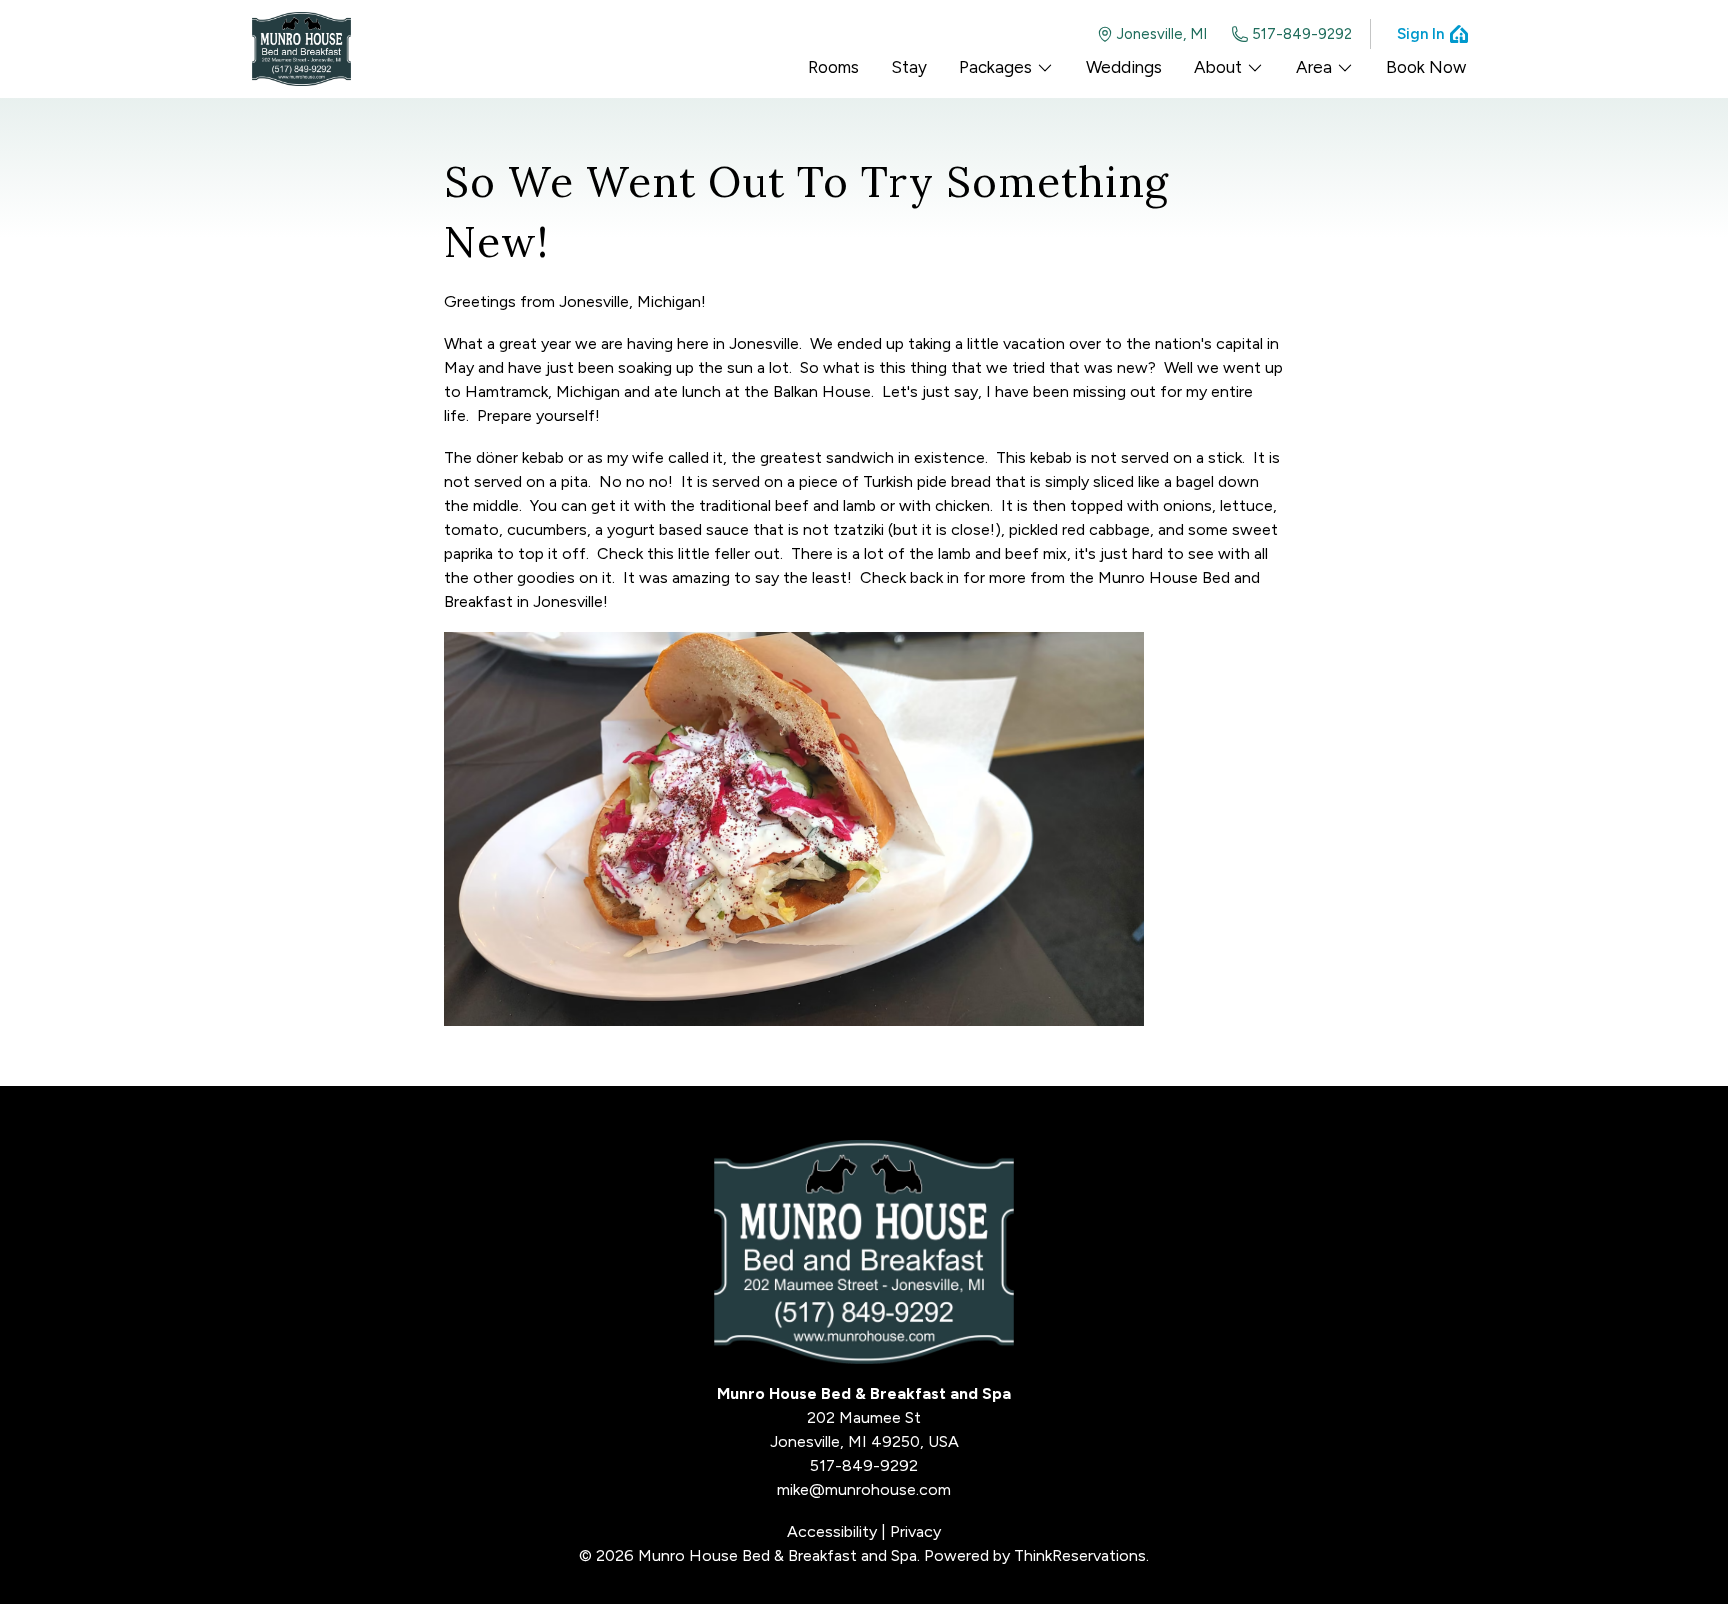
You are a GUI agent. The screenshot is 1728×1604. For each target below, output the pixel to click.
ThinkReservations (1080, 1555)
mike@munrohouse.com (864, 1489)
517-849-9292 (1302, 34)
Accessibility (832, 1531)
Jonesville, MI (1162, 34)
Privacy (915, 1531)
